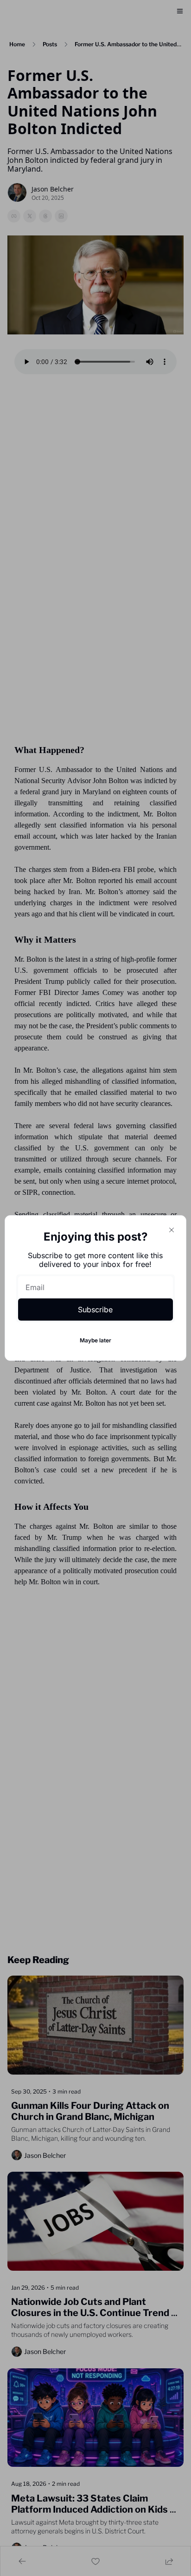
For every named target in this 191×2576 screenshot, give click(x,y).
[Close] (172, 1230)
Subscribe (95, 1310)
